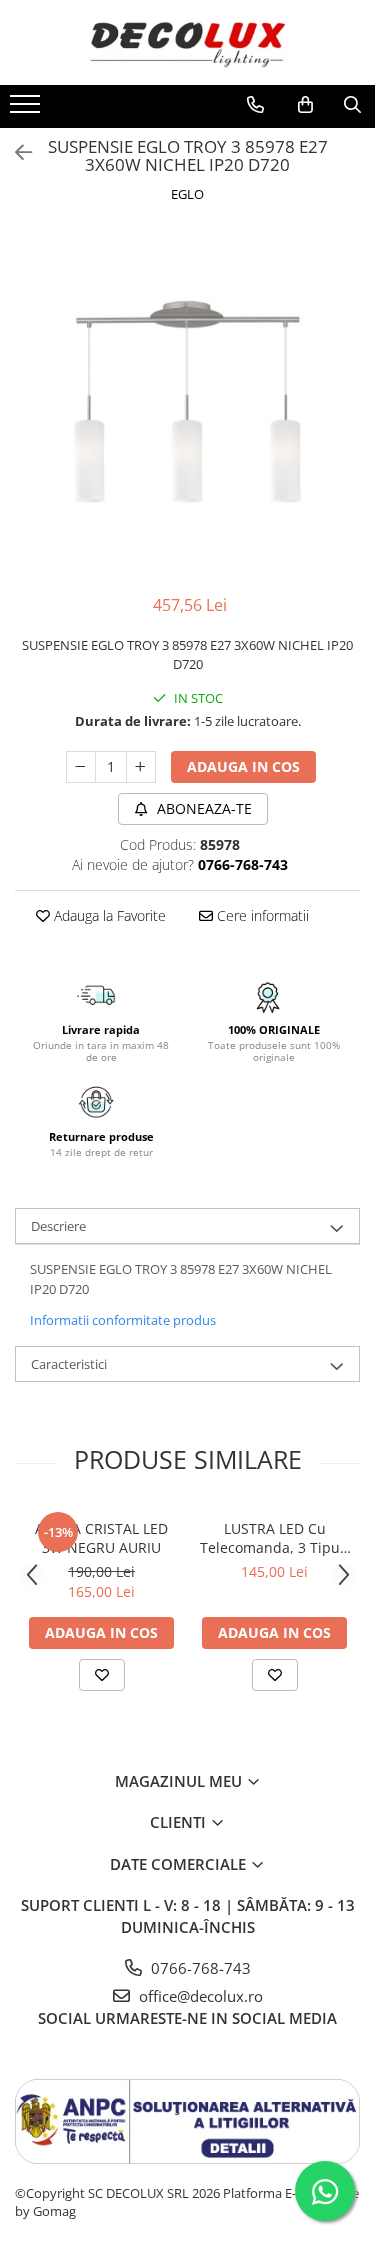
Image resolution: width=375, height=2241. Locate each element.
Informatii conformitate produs (123, 1320)
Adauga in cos (243, 766)
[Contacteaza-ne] (255, 105)
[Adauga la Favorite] (102, 1675)
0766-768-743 (199, 1968)
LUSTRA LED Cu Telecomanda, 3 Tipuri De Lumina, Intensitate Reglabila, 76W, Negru (275, 1538)
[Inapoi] (15, 152)
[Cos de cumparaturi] (305, 105)
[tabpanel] (187, 401)
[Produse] (27, 110)
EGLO (187, 194)
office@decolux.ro (199, 1996)
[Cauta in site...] (352, 105)
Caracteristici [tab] (69, 1364)
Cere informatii (261, 915)
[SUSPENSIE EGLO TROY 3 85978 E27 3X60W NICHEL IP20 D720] (187, 401)
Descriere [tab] (58, 1226)
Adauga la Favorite (108, 915)
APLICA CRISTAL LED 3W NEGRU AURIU (101, 1538)
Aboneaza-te (202, 808)
